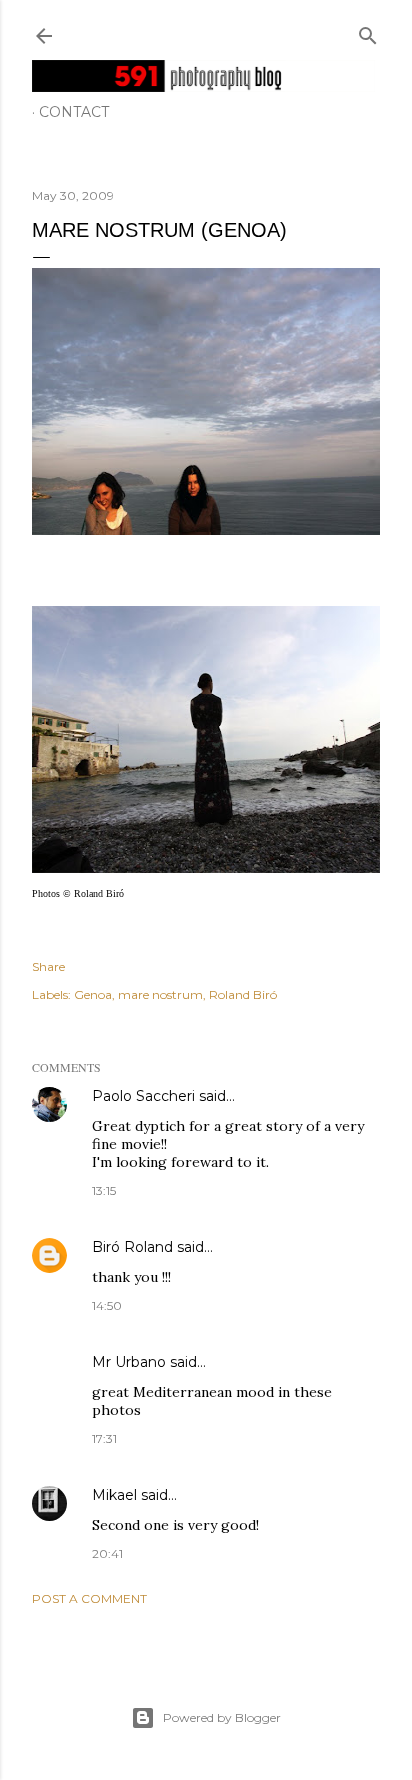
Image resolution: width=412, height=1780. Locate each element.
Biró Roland (132, 1247)
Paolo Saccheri (143, 1096)
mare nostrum (160, 994)
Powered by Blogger (222, 1717)
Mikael (114, 1495)
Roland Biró (243, 994)
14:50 (107, 1305)
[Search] (368, 31)
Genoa (93, 994)
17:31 (104, 1438)
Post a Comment (89, 1598)
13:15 (104, 1190)
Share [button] (48, 966)
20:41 (107, 1553)
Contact (74, 112)
